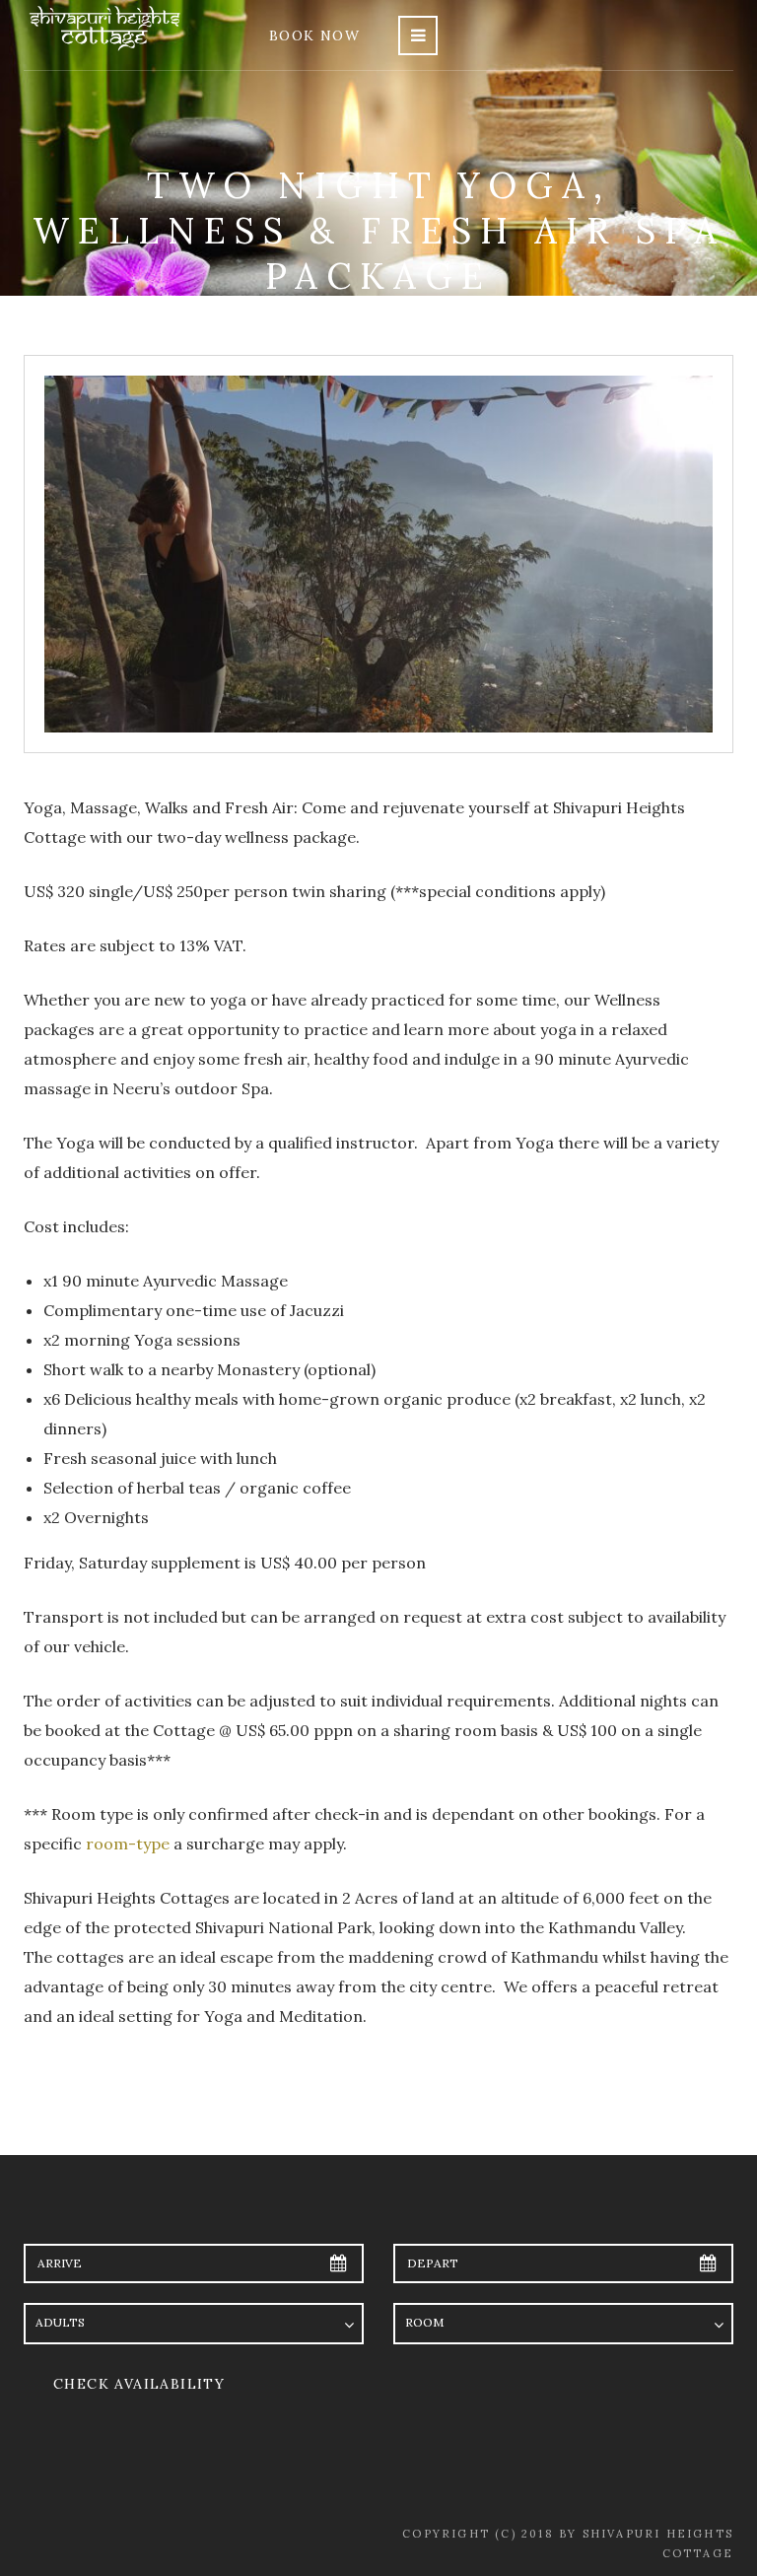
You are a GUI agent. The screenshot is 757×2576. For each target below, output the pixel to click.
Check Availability (139, 2384)
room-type (128, 1844)
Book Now (314, 35)
